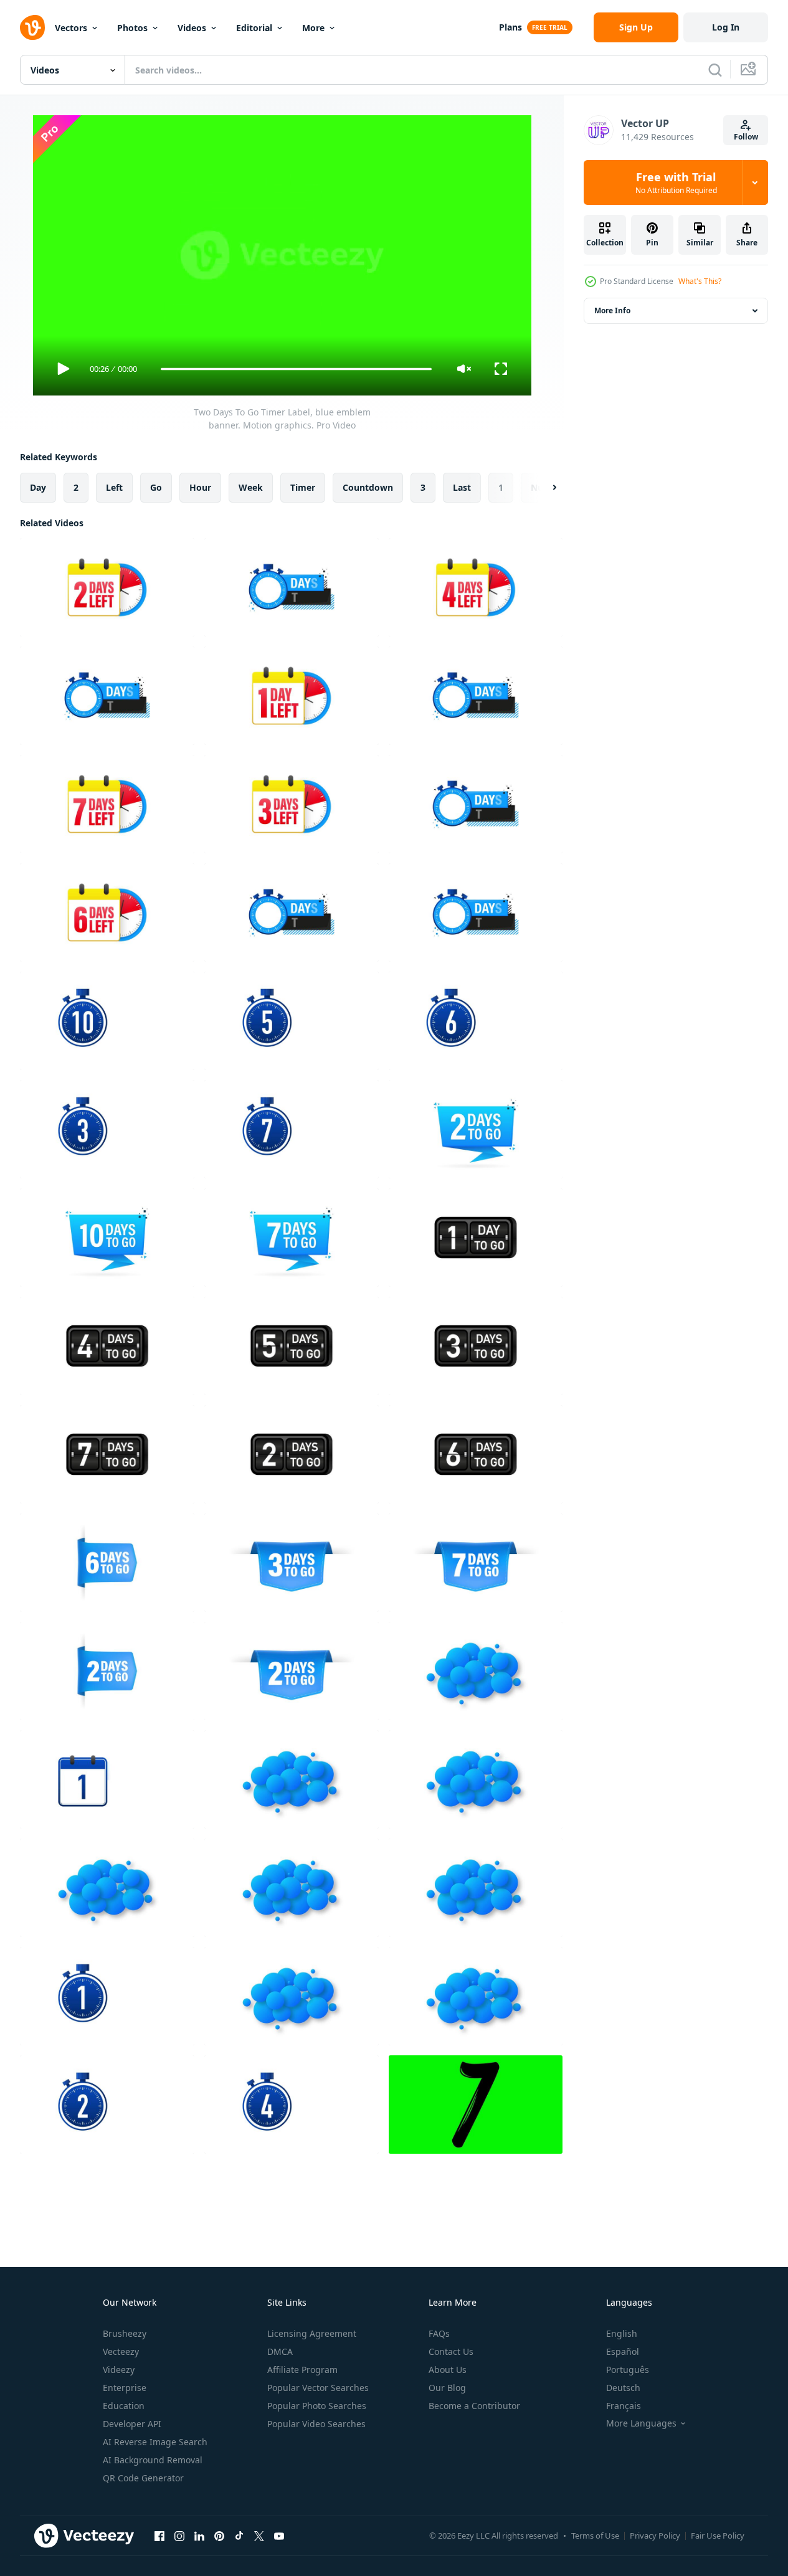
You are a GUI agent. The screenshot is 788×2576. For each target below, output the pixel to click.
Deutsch (623, 2388)
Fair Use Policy (718, 2536)
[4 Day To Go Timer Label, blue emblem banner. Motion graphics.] (292, 2105)
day (38, 487)
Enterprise (125, 2388)
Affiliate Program (302, 2370)
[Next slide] (544, 488)
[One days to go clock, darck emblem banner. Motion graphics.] (476, 1238)
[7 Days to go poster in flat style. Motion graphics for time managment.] (292, 1238)
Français (624, 2406)
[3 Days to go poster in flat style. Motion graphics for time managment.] (292, 1563)
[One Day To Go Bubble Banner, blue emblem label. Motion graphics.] (476, 1671)
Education (124, 2406)
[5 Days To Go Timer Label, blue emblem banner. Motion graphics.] (107, 696)
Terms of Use (595, 2536)
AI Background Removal (153, 2460)
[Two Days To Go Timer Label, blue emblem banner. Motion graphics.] (107, 587)
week (251, 487)
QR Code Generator (143, 2478)
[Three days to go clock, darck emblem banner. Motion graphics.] (476, 1346)
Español (623, 2351)
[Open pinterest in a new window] (219, 2536)
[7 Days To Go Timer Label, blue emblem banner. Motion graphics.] (476, 696)
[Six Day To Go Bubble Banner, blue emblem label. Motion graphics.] (292, 1779)
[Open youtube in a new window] (279, 2536)
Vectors (71, 28)
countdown (368, 487)
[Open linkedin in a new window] (199, 2536)
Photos (132, 28)
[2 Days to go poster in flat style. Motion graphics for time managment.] (476, 1129)
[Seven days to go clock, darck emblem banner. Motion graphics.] (107, 1454)
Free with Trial (676, 182)
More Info (612, 310)
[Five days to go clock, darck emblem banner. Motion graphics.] (292, 1346)
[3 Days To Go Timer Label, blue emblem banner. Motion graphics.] (292, 804)
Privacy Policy (655, 2536)
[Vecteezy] (32, 27)
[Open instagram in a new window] (179, 2536)
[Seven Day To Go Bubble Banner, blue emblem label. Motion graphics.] (476, 1996)
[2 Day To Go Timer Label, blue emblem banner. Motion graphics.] (107, 2105)
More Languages (641, 2423)
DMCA (280, 2351)
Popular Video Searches (316, 2424)
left (114, 487)
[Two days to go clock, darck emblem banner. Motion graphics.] (292, 1454)
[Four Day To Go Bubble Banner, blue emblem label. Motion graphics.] (107, 1888)
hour (200, 487)
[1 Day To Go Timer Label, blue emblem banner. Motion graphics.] (107, 1779)
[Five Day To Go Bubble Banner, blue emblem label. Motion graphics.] (476, 1888)
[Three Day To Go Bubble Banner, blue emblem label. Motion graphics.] (476, 1779)
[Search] (715, 70)
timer (303, 487)
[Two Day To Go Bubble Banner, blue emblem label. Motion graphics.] (292, 1996)
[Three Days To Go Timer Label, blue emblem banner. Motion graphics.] (107, 1129)
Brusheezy (125, 2333)
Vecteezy (121, 2351)
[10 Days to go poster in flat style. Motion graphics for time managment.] (107, 1238)
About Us (448, 2370)
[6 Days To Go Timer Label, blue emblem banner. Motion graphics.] (107, 912)
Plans (510, 27)
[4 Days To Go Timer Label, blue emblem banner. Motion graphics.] (476, 587)
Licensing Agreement (312, 2333)
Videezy (119, 2370)
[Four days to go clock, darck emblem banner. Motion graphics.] (107, 1346)
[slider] (296, 369)
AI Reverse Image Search (155, 2442)
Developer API (132, 2424)
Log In (726, 27)
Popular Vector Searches (318, 2388)
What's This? (700, 281)
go (156, 487)
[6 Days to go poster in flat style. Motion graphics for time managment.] (107, 1563)
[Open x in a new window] (259, 2536)
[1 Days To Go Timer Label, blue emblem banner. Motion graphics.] (292, 696)
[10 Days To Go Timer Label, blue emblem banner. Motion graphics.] (476, 804)
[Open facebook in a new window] (159, 2536)
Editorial (254, 28)
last (462, 487)
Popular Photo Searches (317, 2406)
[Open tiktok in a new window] (239, 2536)
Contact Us (451, 2351)
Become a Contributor (474, 2406)
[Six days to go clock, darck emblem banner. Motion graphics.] (476, 1454)
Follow (746, 137)
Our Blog (447, 2388)
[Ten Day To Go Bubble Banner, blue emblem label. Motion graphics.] (292, 1888)
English (622, 2333)
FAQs (439, 2333)
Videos (192, 28)
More (313, 28)
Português (628, 2370)
